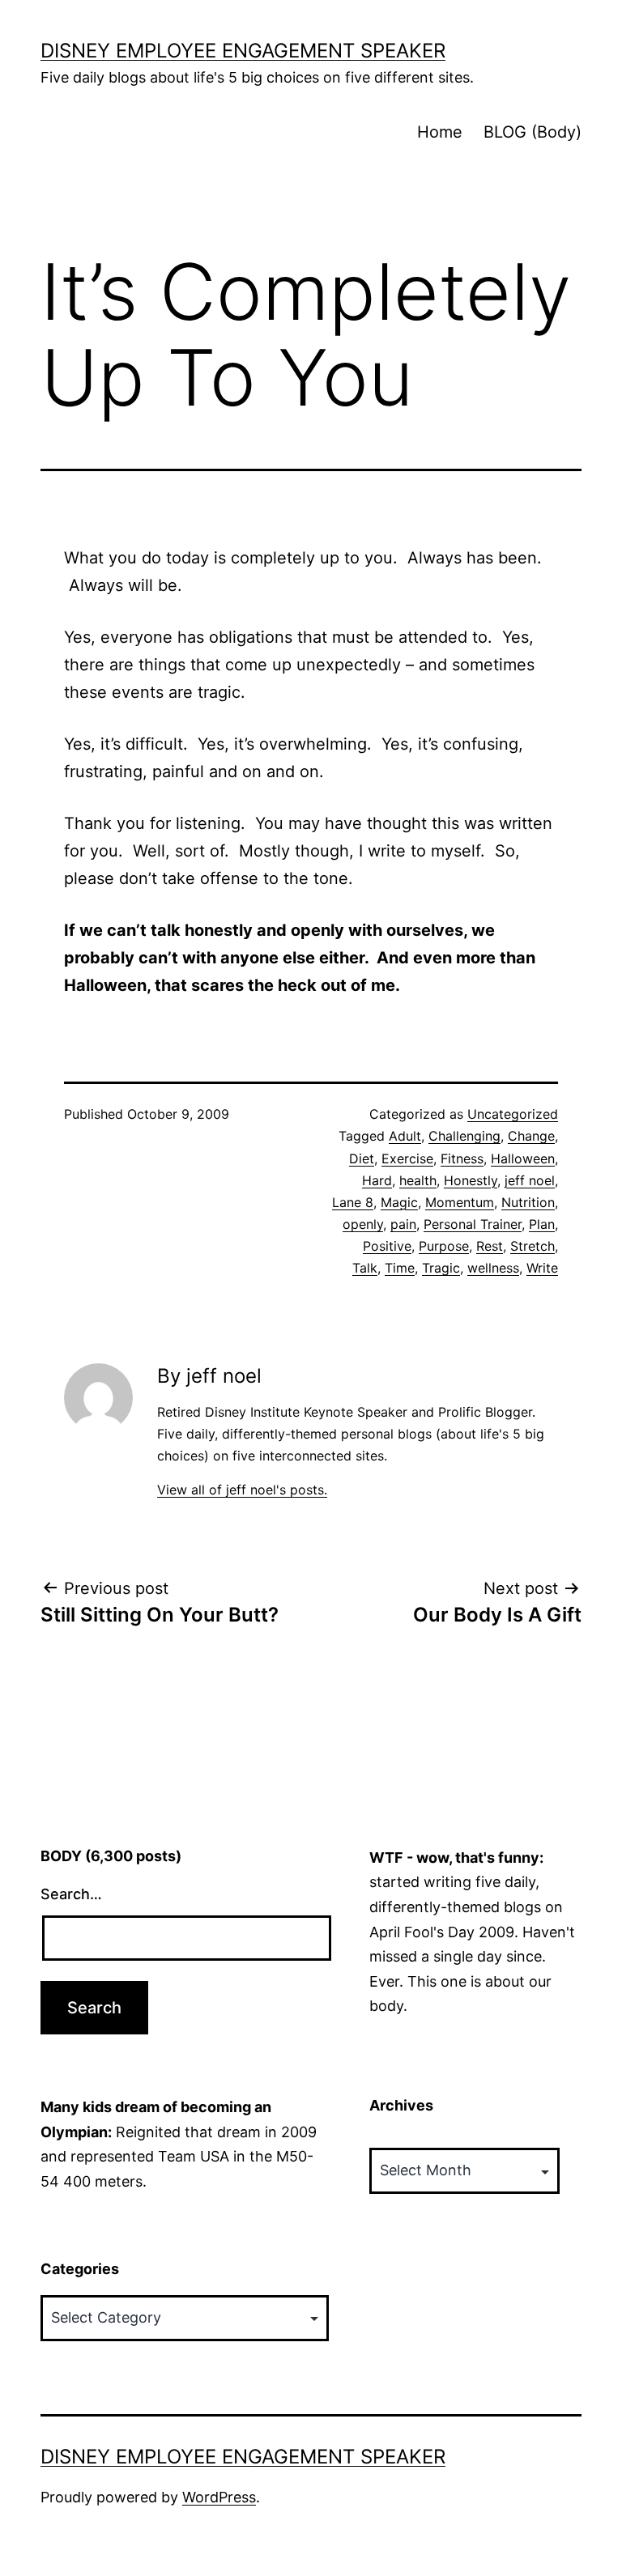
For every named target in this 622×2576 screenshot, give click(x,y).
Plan (542, 1224)
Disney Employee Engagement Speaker (243, 51)
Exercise (407, 1158)
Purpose (444, 1246)
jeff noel (530, 1180)
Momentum (460, 1202)
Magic (399, 1202)
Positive (387, 1246)
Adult (405, 1136)
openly (363, 1224)
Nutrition (528, 1202)
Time (400, 1268)
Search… (71, 1894)
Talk (365, 1268)
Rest (490, 1246)
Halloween (523, 1158)
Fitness (462, 1158)
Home (440, 132)
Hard (377, 1180)
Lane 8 (353, 1202)
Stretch (533, 1246)
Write (542, 1268)
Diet (362, 1158)
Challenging (464, 1136)
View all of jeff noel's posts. (242, 1490)
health (418, 1180)
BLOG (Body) (533, 132)
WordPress (219, 2497)
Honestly (471, 1180)
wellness (493, 1268)
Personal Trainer (473, 1224)
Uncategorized (513, 1114)
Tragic (441, 1268)
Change (531, 1136)
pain (403, 1224)
